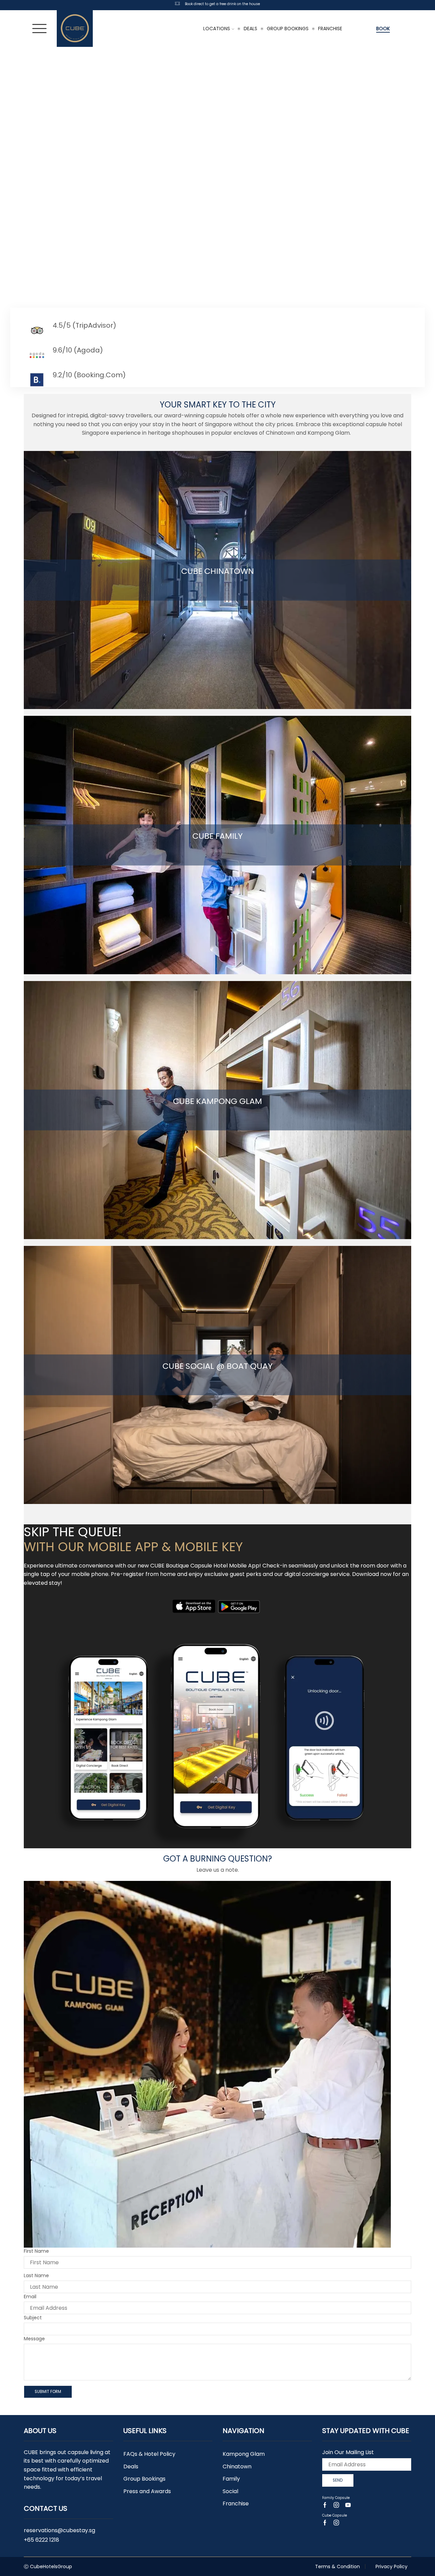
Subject (33, 2318)
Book (383, 29)
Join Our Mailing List (348, 2452)
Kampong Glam (244, 2454)
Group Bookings (288, 29)
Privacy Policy (391, 2566)
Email (30, 2297)
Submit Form (48, 2392)
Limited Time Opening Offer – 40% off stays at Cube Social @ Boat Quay (222, 4)
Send (338, 2480)
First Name (36, 2251)
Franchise (330, 29)
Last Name (36, 2275)
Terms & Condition (337, 2566)
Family (231, 2479)
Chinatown (237, 2466)
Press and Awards (147, 2491)
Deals (250, 29)
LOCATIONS (217, 29)
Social (230, 2491)
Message (34, 2339)
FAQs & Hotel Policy (149, 2454)
